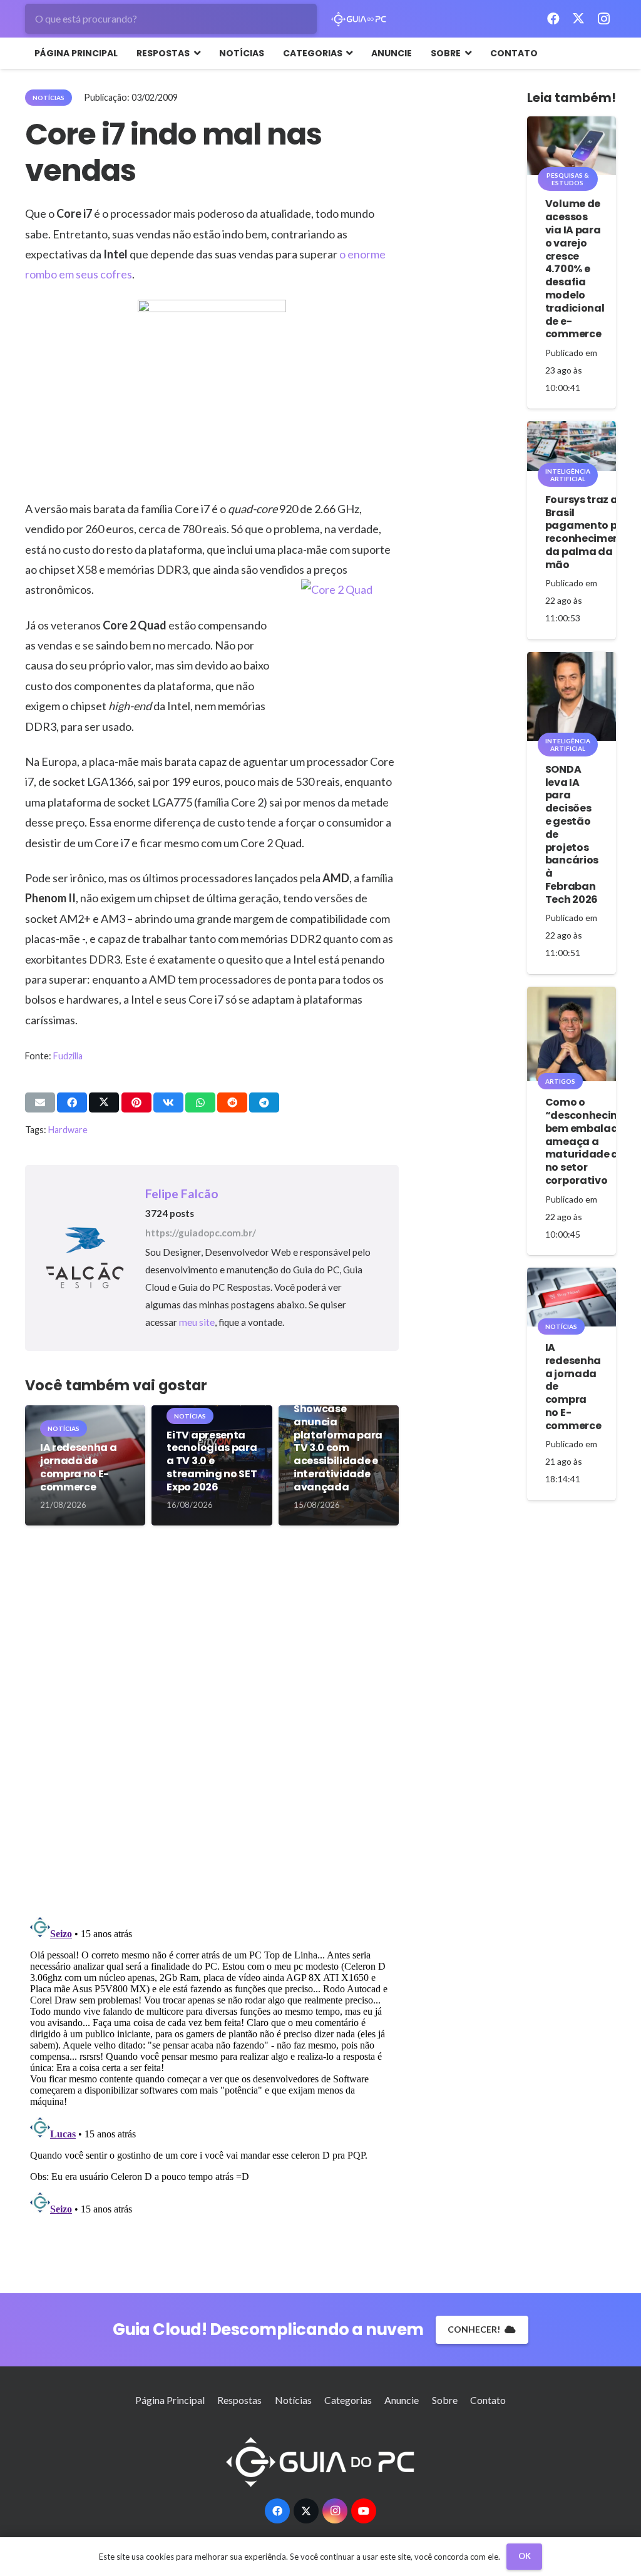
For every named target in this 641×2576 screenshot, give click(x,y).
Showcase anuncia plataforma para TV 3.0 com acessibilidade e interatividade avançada (338, 1448)
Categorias (348, 2400)
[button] (195, 53)
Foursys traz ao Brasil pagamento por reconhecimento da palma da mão (588, 532)
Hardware (68, 1130)
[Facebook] (553, 19)
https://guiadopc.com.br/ (201, 1233)
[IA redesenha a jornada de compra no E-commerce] (572, 1297)
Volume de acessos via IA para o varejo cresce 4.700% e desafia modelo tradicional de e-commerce (575, 269)
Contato (488, 2400)
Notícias (293, 2400)
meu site (197, 1322)
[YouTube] (364, 2511)
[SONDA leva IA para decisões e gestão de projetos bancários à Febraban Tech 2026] (572, 696)
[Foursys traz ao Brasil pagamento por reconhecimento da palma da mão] (572, 446)
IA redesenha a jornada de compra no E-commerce (79, 1467)
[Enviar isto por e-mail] (40, 1102)
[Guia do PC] (359, 19)
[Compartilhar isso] (72, 1102)
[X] (578, 19)
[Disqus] (212, 1726)
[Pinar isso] (136, 1102)
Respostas (239, 2400)
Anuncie (402, 2400)
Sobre (445, 2400)
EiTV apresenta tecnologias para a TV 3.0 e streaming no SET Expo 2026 (212, 1461)
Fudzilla (68, 1056)
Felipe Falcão (182, 1194)
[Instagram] (603, 19)
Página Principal (170, 2400)
